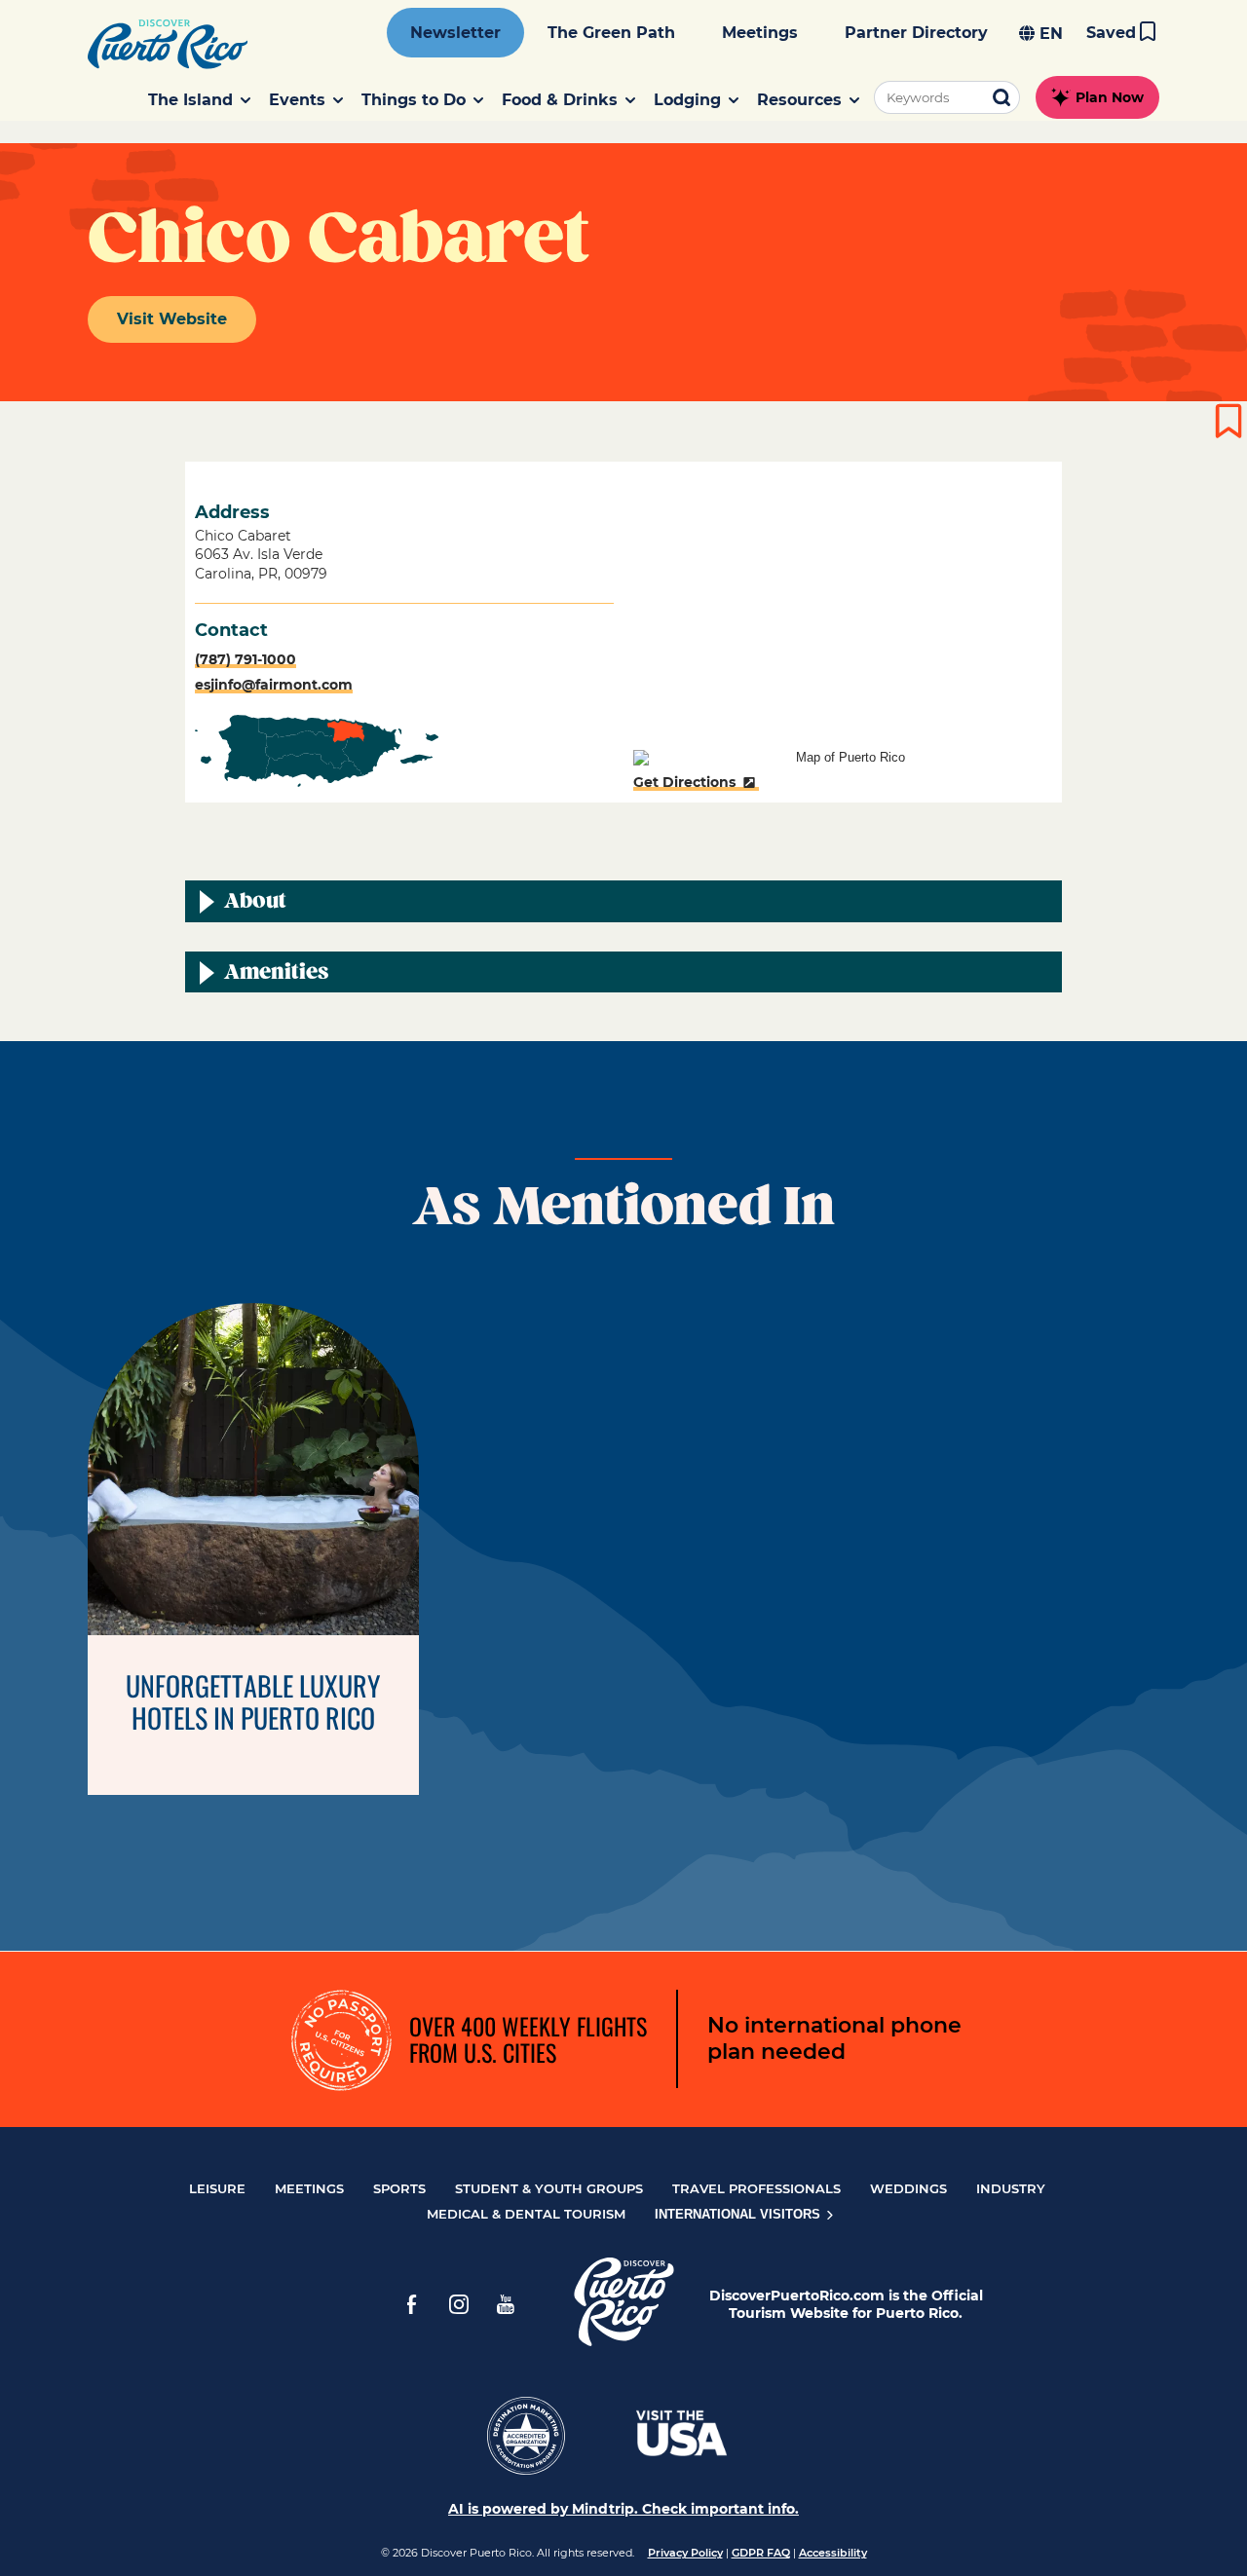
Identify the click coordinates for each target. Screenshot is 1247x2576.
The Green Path (611, 33)
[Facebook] (412, 2304)
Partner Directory (916, 33)
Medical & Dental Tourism (526, 2214)
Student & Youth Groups (549, 2188)
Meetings (760, 33)
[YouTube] (506, 2304)
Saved (1111, 33)
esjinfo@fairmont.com (274, 685)
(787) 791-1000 (246, 659)
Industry (1011, 2188)
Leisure (217, 2188)
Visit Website (172, 319)
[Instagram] (459, 2304)
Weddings (908, 2188)
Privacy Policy (685, 2553)
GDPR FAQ (761, 2553)
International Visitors (739, 2214)
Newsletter (455, 33)
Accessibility (833, 2553)
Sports (399, 2188)
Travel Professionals (756, 2188)
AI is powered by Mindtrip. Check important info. (623, 2509)
